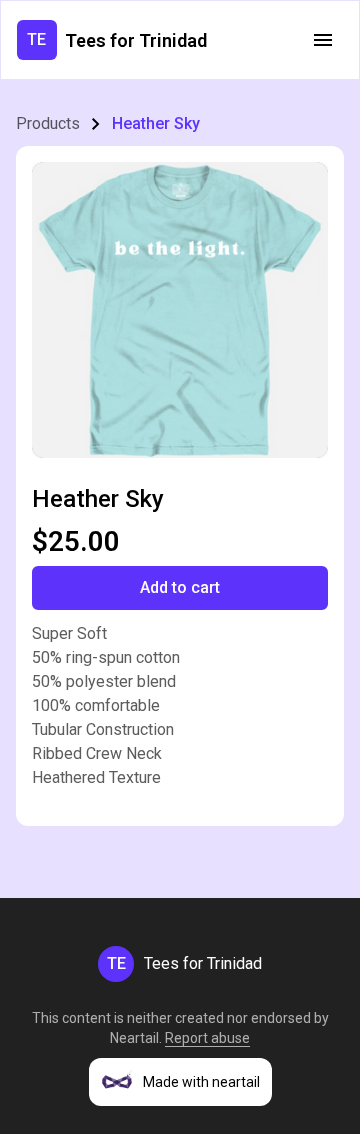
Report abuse (207, 1038)
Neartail (134, 1038)
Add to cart (180, 587)
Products (48, 123)
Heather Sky (156, 123)
